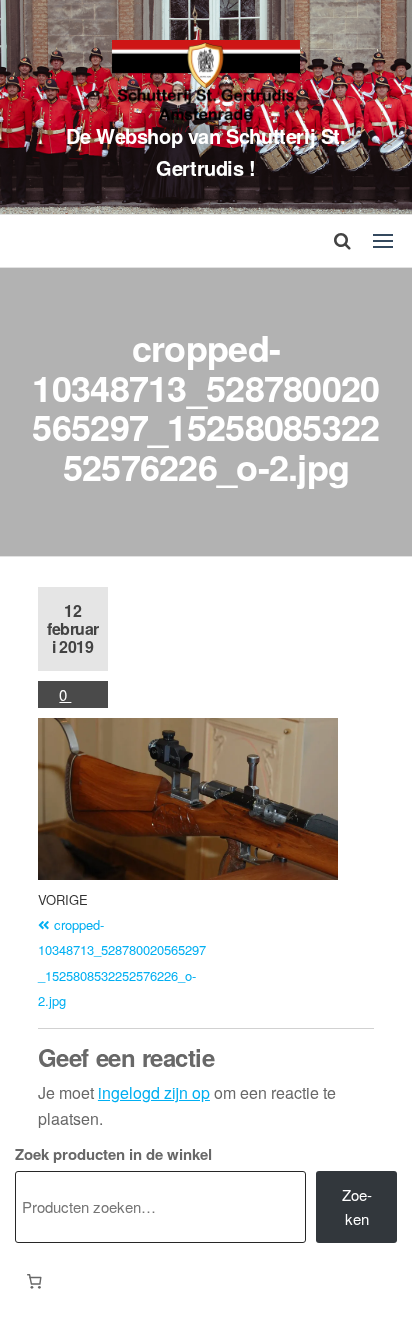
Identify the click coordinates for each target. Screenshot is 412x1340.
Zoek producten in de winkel (113, 1154)
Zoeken (357, 1206)
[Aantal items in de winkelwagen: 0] (34, 1282)
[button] (383, 241)
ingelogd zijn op (154, 1092)
